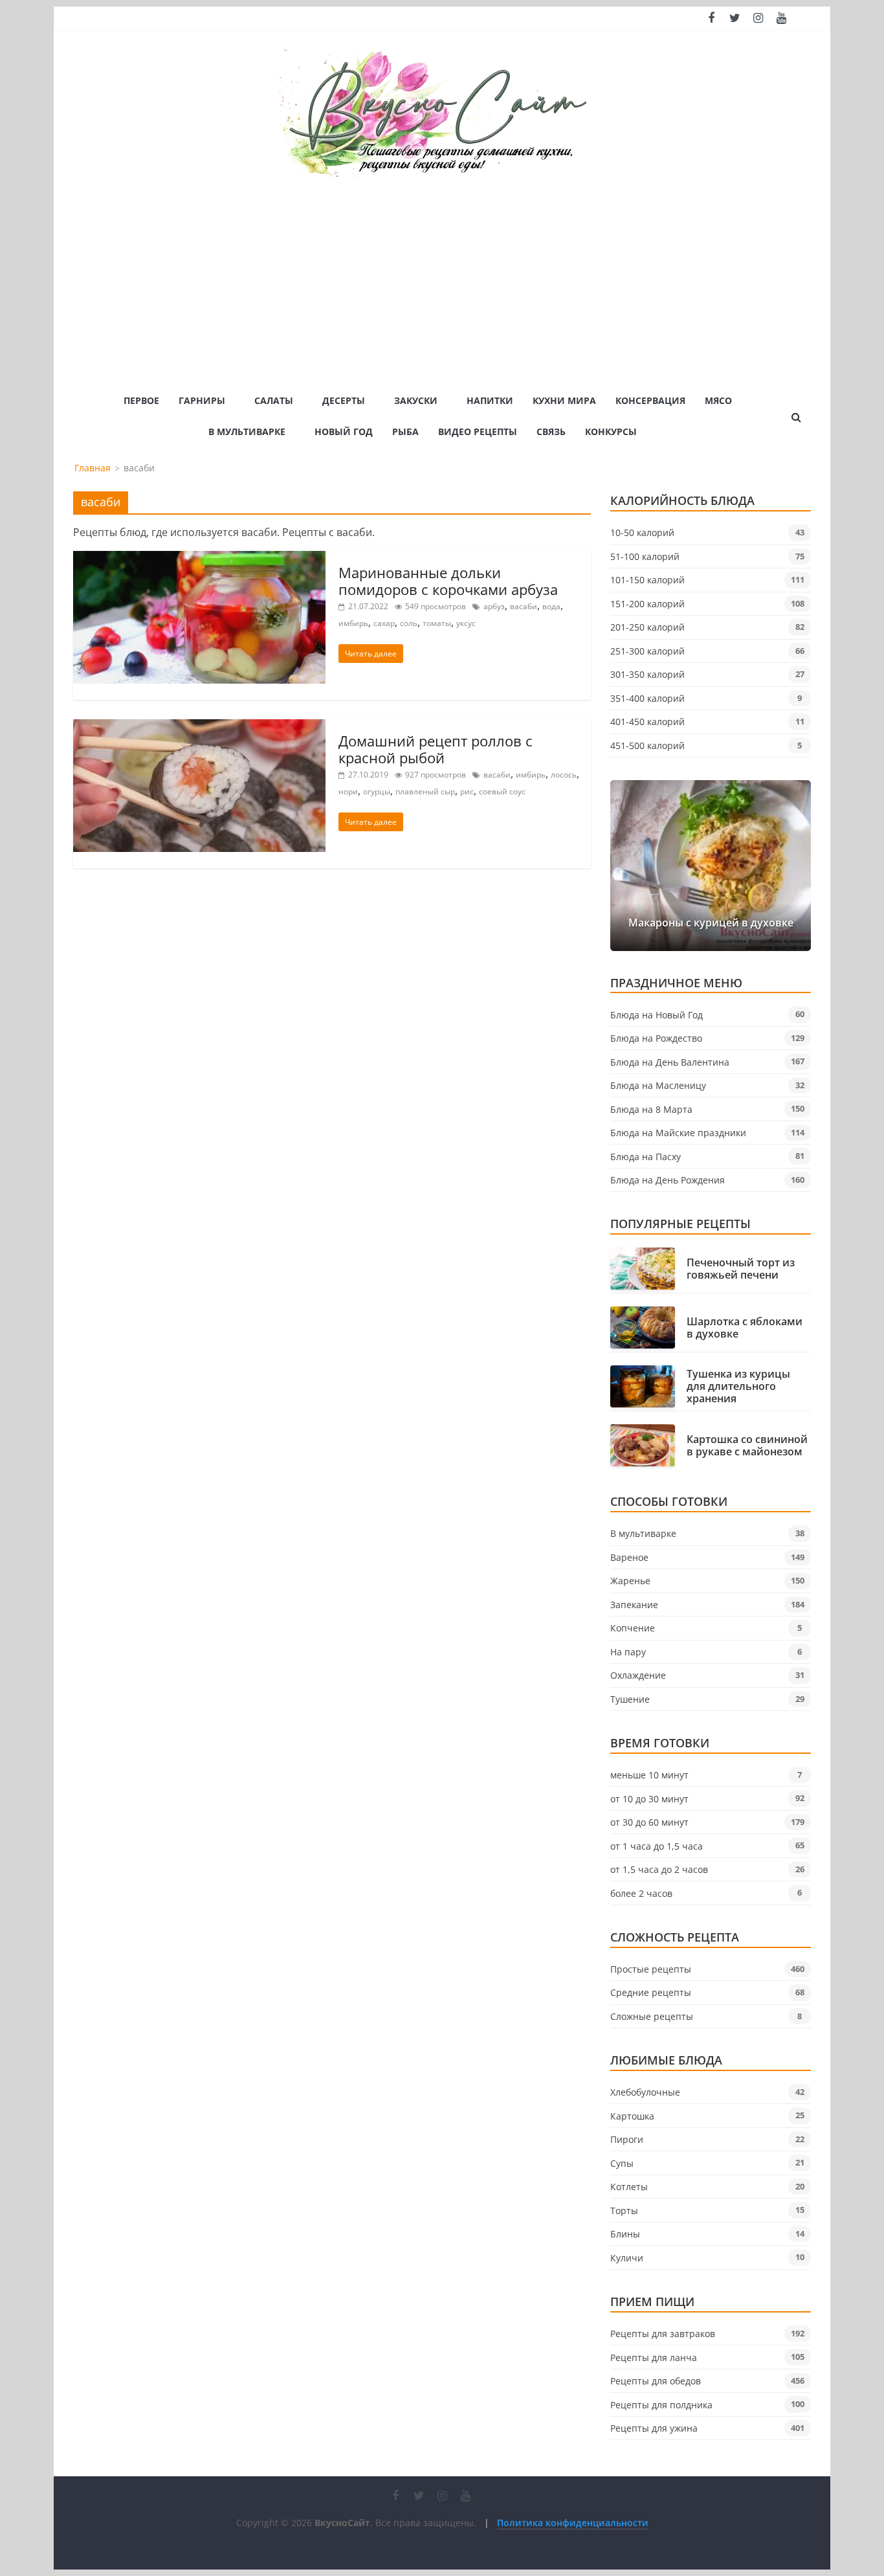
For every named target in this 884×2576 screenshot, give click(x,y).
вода (551, 606)
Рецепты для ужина (654, 2428)
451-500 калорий (647, 745)
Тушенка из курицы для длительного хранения (738, 1387)
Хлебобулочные (645, 2092)
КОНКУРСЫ (611, 431)
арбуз (494, 606)
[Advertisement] (442, 276)
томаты (437, 623)
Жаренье (630, 1581)
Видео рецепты (478, 431)
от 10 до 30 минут (649, 1799)
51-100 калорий (645, 556)
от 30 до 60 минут (649, 1822)
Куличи (627, 2258)
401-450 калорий (647, 722)
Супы (622, 2163)
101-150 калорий (647, 580)
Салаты (274, 400)
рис (467, 791)
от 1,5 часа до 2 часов (659, 1869)
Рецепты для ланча (654, 2358)
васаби (524, 606)
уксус (466, 623)
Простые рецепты (651, 1969)
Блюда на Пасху (646, 1157)
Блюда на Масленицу (658, 1085)
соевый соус (502, 791)
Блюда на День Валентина (670, 1062)
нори (348, 791)
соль (409, 623)
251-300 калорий (647, 651)
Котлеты (629, 2187)
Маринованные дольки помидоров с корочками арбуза (448, 581)
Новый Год (344, 431)
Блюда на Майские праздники (678, 1133)
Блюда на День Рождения (668, 1180)
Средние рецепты (651, 1992)
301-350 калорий (647, 674)
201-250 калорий (647, 627)
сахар (384, 623)
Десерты (344, 400)
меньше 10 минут (649, 1775)
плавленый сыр (425, 791)
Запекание (634, 1605)
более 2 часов (641, 1893)
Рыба (405, 431)
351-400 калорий (647, 698)
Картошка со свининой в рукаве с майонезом (747, 1446)
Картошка (632, 2116)
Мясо (718, 400)
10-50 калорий (642, 532)
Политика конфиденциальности (573, 2523)
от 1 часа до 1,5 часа (657, 1846)
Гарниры (202, 400)
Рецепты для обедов (656, 2381)
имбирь (353, 623)
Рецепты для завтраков (663, 2334)
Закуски (416, 400)
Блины (625, 2234)
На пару (628, 1652)
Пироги (627, 2139)
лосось (564, 775)
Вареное (629, 1557)
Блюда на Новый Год (657, 1015)
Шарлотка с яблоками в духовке (745, 1328)
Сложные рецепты (652, 2016)
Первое (141, 400)
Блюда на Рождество (656, 1038)
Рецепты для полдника (661, 2405)
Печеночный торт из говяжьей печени (741, 1269)
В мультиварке (247, 431)
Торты (624, 2211)
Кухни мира (564, 400)
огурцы (377, 791)
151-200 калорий (647, 604)
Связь (551, 431)
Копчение (633, 1628)
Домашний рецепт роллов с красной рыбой (436, 749)
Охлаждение (638, 1675)
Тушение (630, 1699)
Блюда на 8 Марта (651, 1109)
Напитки (490, 400)
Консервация (650, 400)
